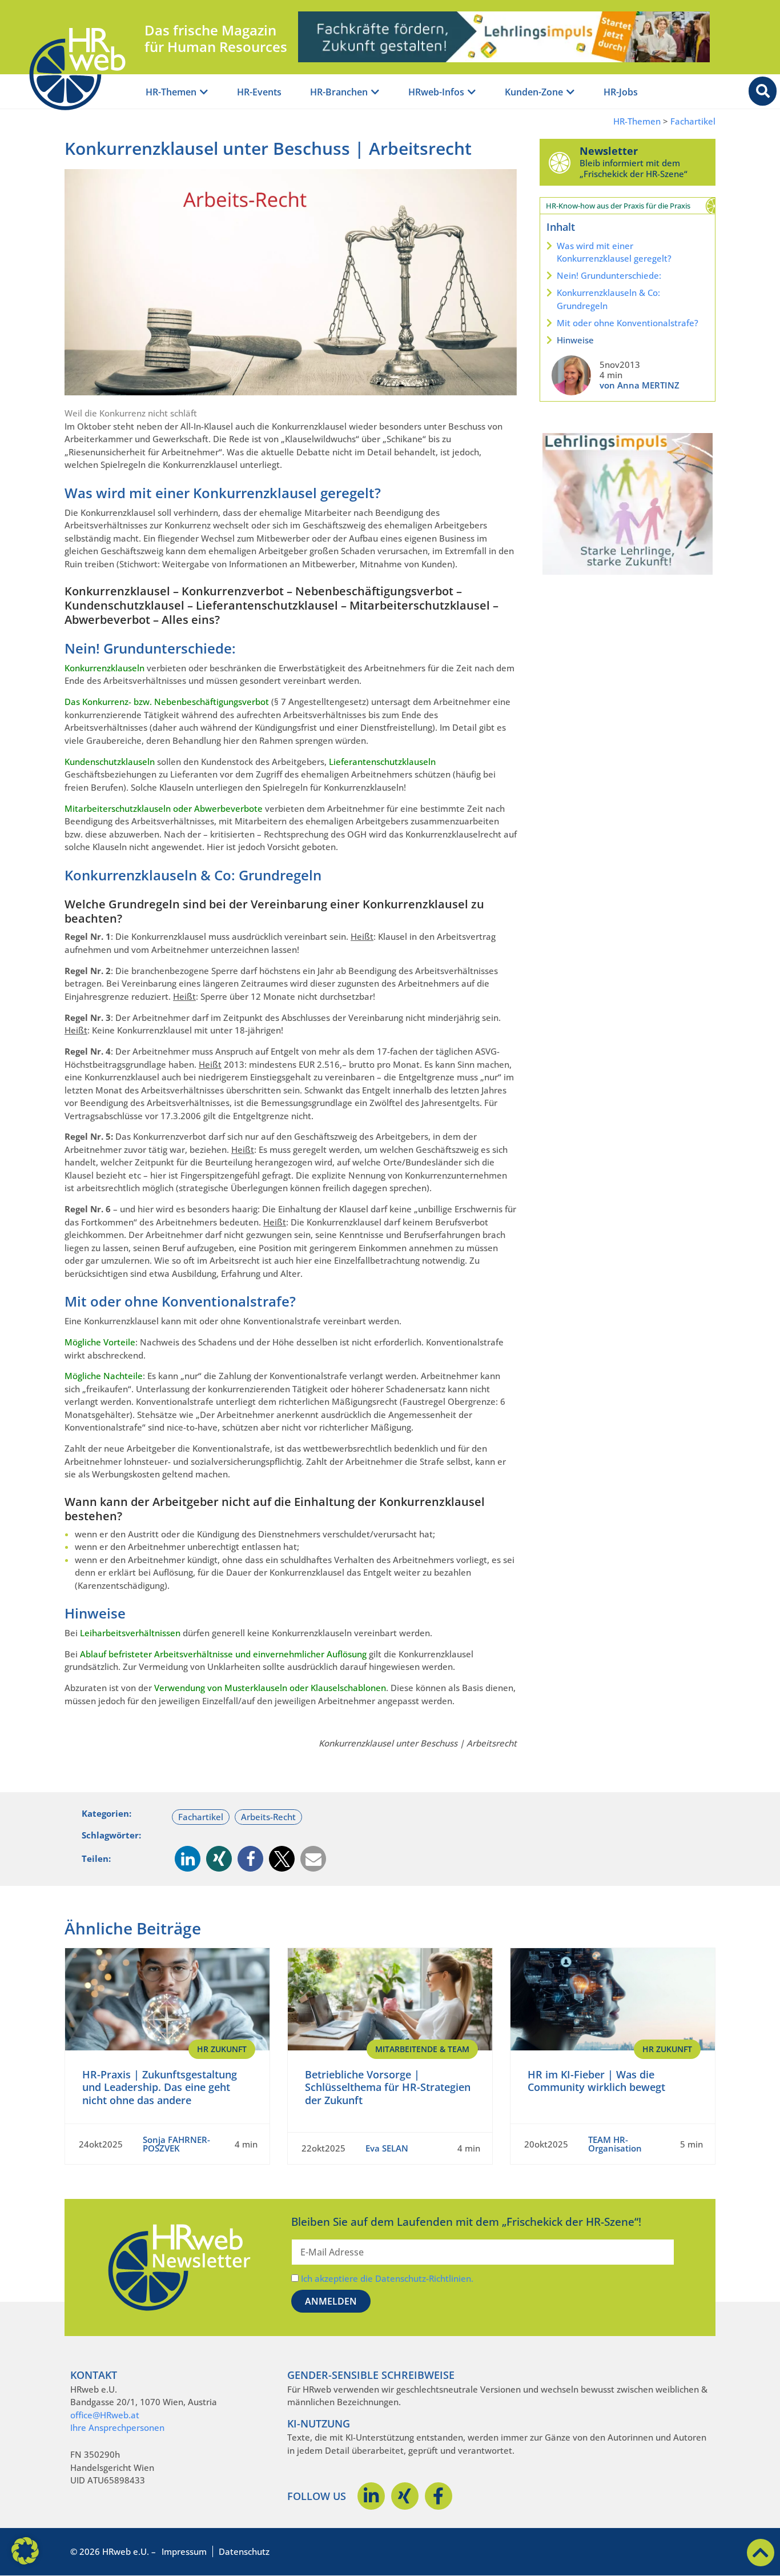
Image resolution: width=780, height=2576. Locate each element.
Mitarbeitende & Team (422, 2049)
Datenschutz (244, 2551)
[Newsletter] (560, 162)
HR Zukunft (222, 2049)
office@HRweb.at (105, 2415)
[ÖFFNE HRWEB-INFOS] (472, 92)
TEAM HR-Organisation (615, 2144)
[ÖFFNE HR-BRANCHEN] (375, 92)
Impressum (184, 2551)
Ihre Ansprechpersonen (117, 2427)
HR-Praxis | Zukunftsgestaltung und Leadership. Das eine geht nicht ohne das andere (160, 2087)
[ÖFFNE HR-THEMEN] (204, 92)
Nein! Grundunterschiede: (609, 275)
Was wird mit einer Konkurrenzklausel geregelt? (614, 252)
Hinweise (575, 340)
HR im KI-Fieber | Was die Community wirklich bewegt (596, 2081)
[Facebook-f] (439, 2496)
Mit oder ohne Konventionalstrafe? (628, 323)
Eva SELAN (387, 2148)
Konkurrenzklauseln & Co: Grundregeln (608, 299)
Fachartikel (693, 121)
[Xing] (405, 2496)
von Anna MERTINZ (640, 385)
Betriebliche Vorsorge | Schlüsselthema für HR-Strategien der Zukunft (388, 2087)
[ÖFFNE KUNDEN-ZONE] (570, 92)
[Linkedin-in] (371, 2496)
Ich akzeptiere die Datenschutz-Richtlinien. (387, 2278)
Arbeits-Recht (268, 1817)
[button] (188, 1859)
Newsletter (609, 151)
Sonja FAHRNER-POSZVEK (176, 2144)
